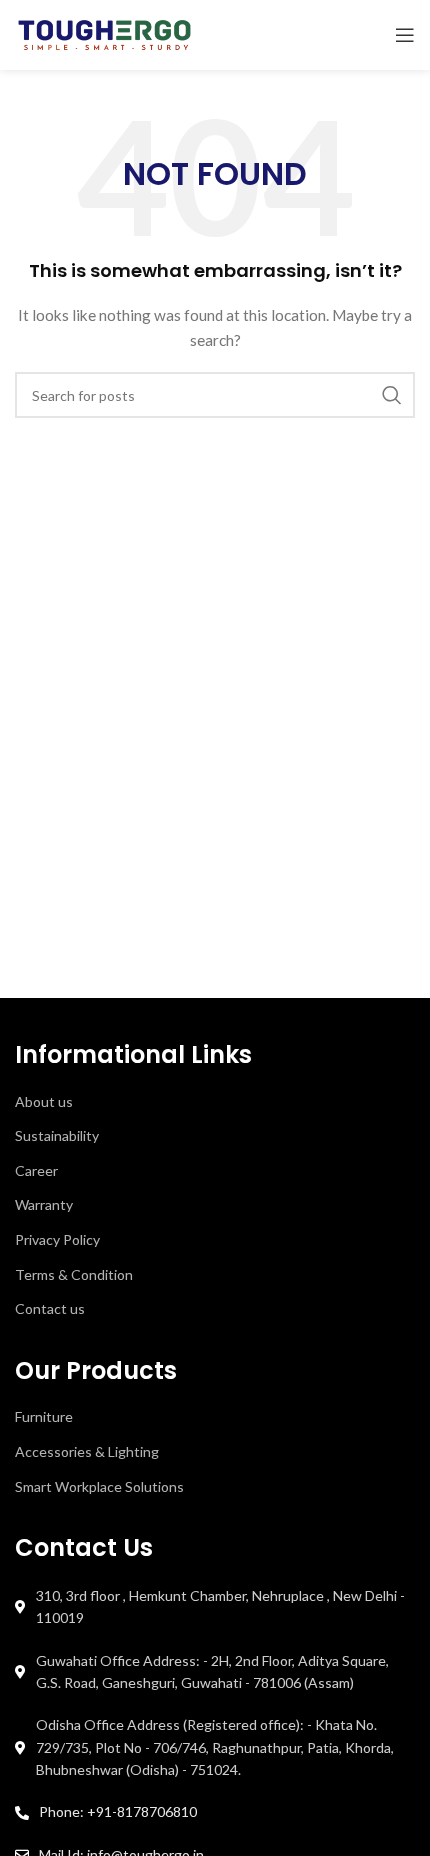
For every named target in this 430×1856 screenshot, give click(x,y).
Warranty (44, 1204)
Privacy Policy (57, 1239)
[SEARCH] (392, 395)
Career (36, 1170)
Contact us (50, 1308)
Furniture (44, 1416)
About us (44, 1101)
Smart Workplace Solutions (99, 1486)
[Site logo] (104, 33)
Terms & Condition (74, 1274)
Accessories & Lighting (87, 1451)
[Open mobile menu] (405, 35)
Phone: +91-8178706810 (118, 1811)
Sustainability (57, 1135)
